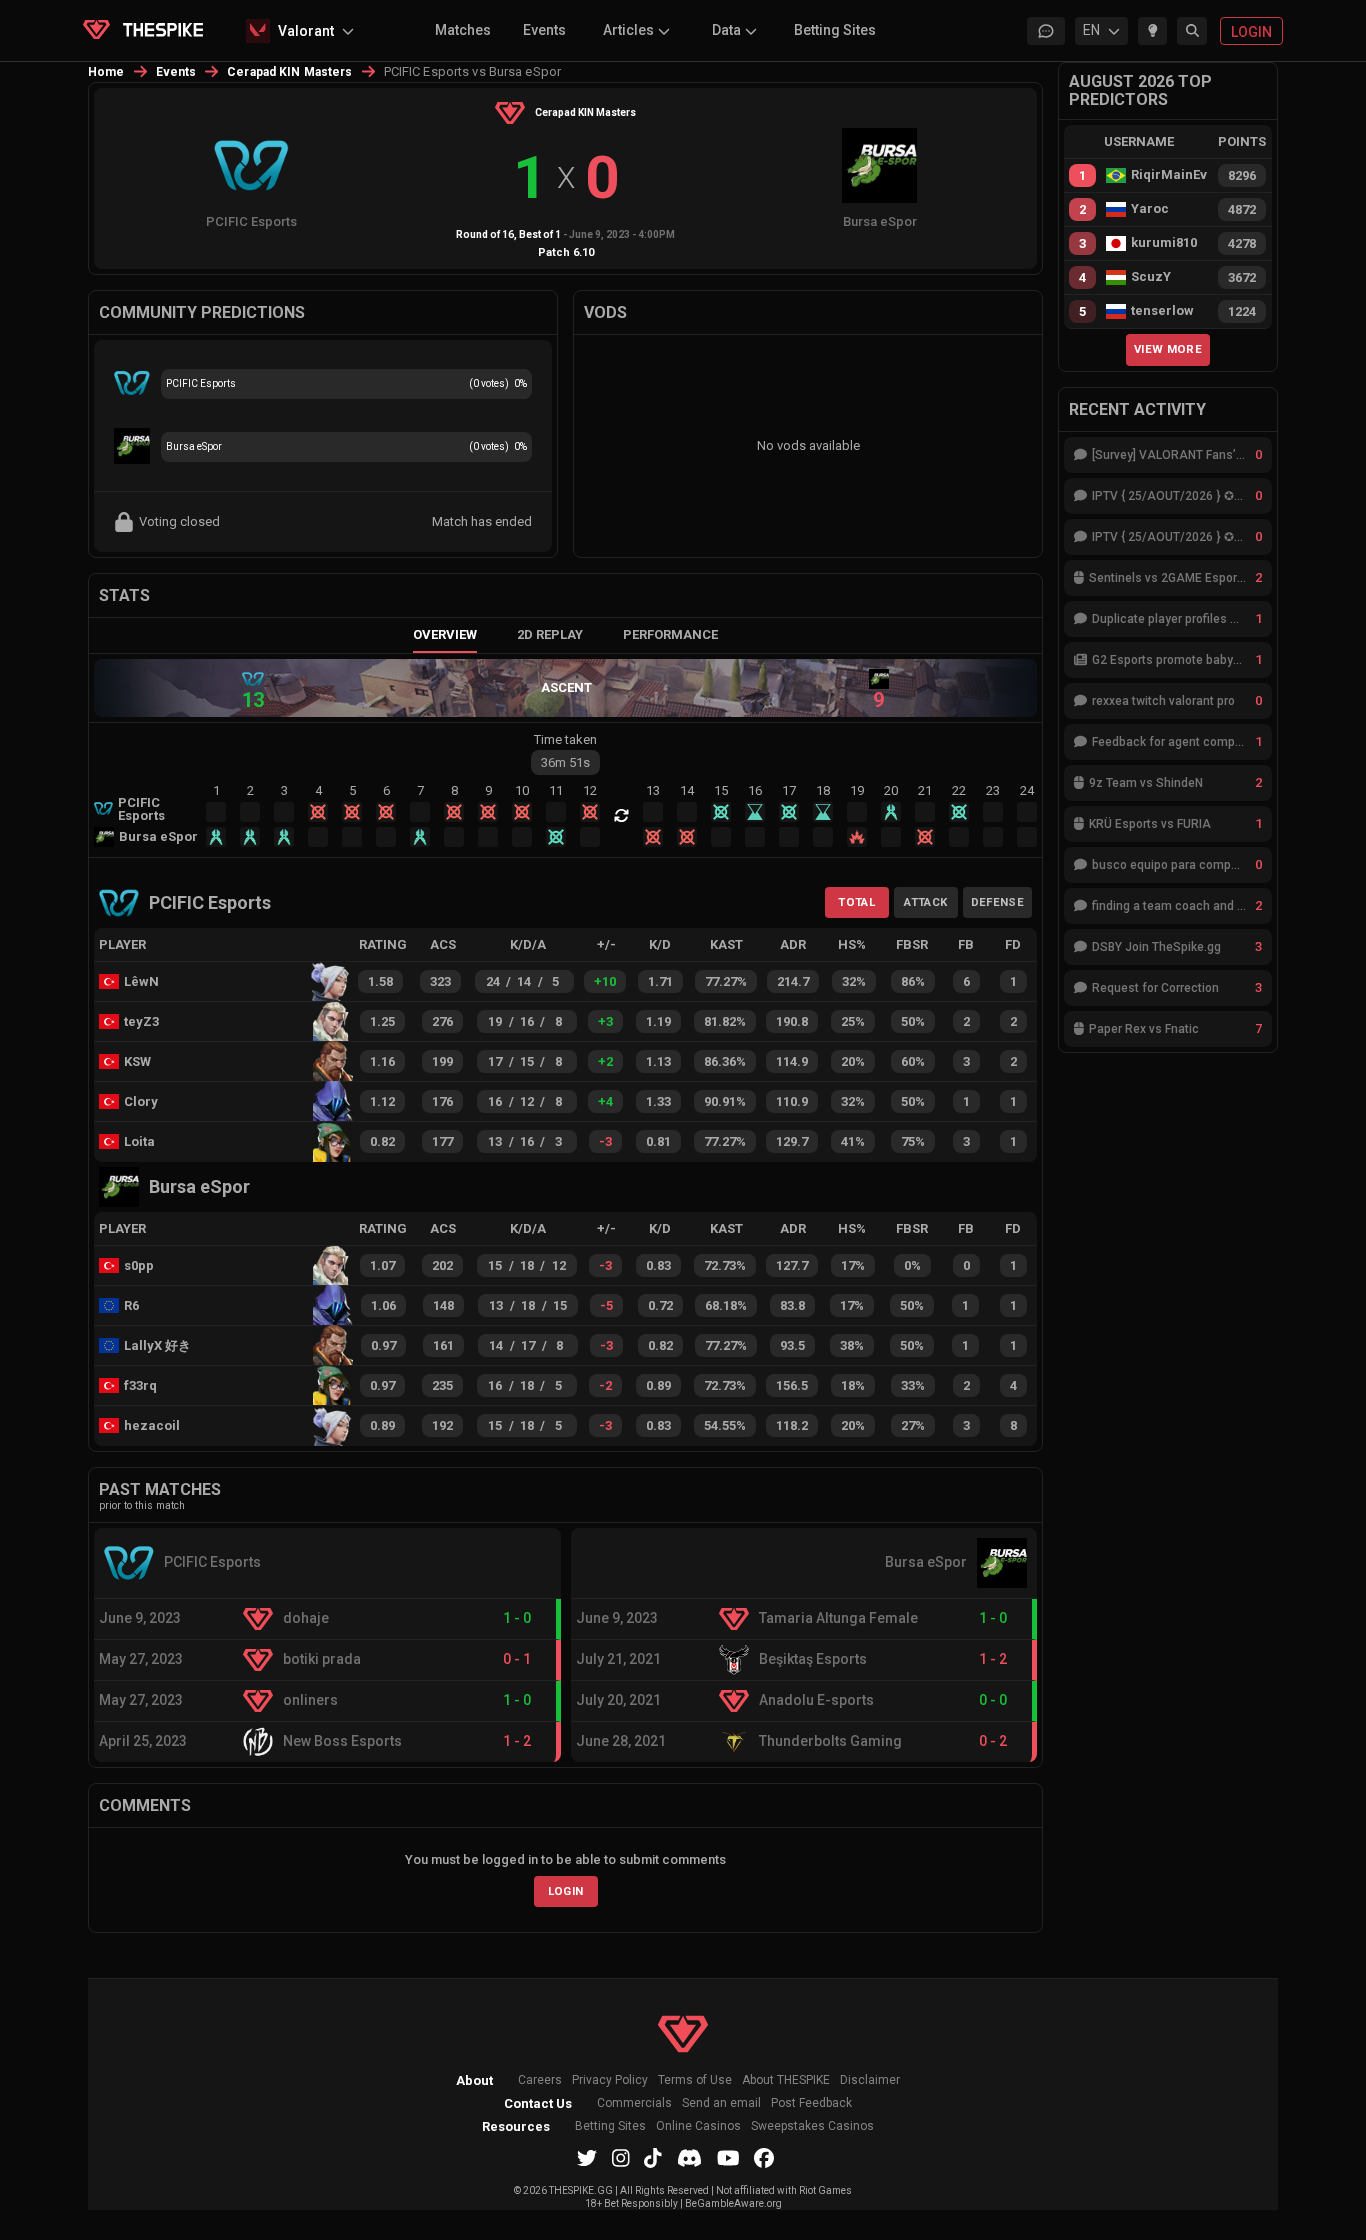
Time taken (565, 739)
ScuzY (1151, 277)
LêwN (141, 981)
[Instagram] (621, 2158)
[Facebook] (764, 2158)
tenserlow (1162, 311)
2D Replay (550, 634)
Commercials (634, 2103)
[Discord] (689, 2158)
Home (106, 72)
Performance (670, 634)
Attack (925, 902)
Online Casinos (698, 2126)
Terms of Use (695, 2080)
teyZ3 (141, 1021)
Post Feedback (811, 2103)
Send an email (721, 2103)
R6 (131, 1305)
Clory (141, 1101)
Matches (463, 30)
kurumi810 (1164, 243)
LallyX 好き (157, 1345)
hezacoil (152, 1425)
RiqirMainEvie (1169, 175)
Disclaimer (870, 2080)
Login (566, 1891)
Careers (540, 2080)
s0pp (139, 1265)
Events (544, 30)
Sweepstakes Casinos (812, 2126)
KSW (137, 1061)
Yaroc (1150, 209)
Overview (445, 634)
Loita (139, 1141)
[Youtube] (728, 2158)
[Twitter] (587, 2158)
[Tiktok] (653, 2158)
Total (856, 902)
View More (1168, 349)
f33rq (140, 1385)
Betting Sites (835, 30)
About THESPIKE (786, 2080)
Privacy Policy (610, 2080)
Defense (997, 902)
